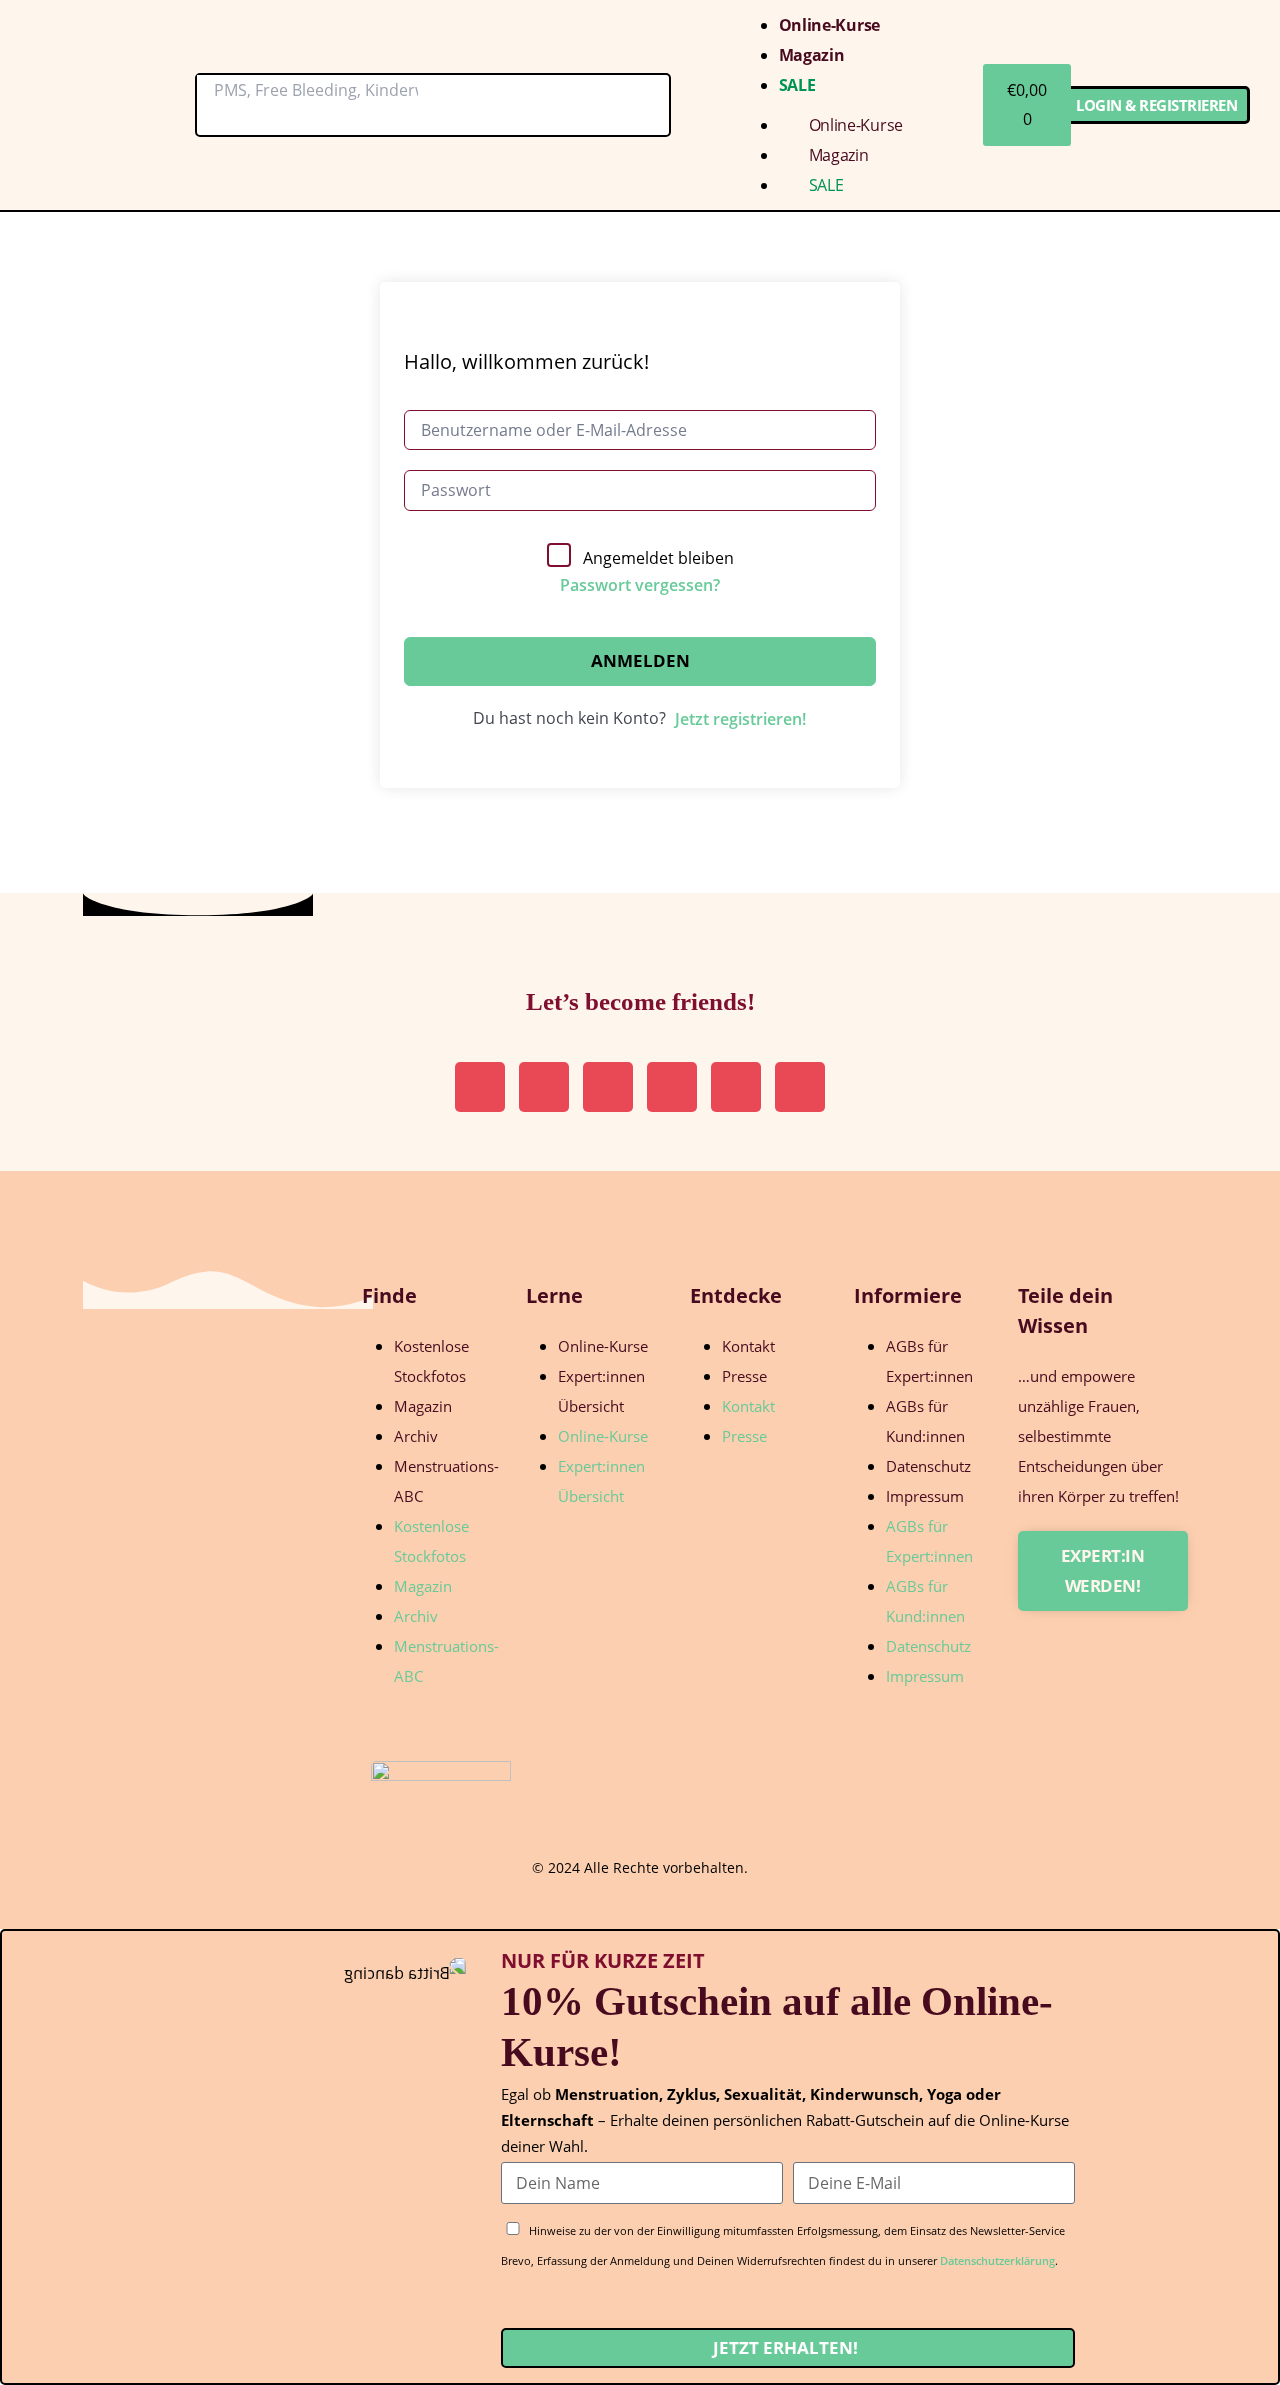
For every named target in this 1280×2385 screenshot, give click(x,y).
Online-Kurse (829, 25)
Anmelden (640, 660)
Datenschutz (928, 1466)
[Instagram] (480, 1087)
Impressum (925, 1496)
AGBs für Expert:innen (929, 1361)
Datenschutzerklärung (997, 2260)
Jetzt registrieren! (740, 719)
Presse (744, 1376)
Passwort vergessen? (640, 585)
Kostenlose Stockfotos (431, 1361)
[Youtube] (736, 1087)
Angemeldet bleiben (658, 558)
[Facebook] (800, 1087)
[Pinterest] (544, 1087)
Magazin (812, 55)
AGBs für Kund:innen (925, 1421)
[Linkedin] (608, 1087)
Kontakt (748, 1346)
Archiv (416, 1436)
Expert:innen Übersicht (601, 1391)
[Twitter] (672, 1087)
